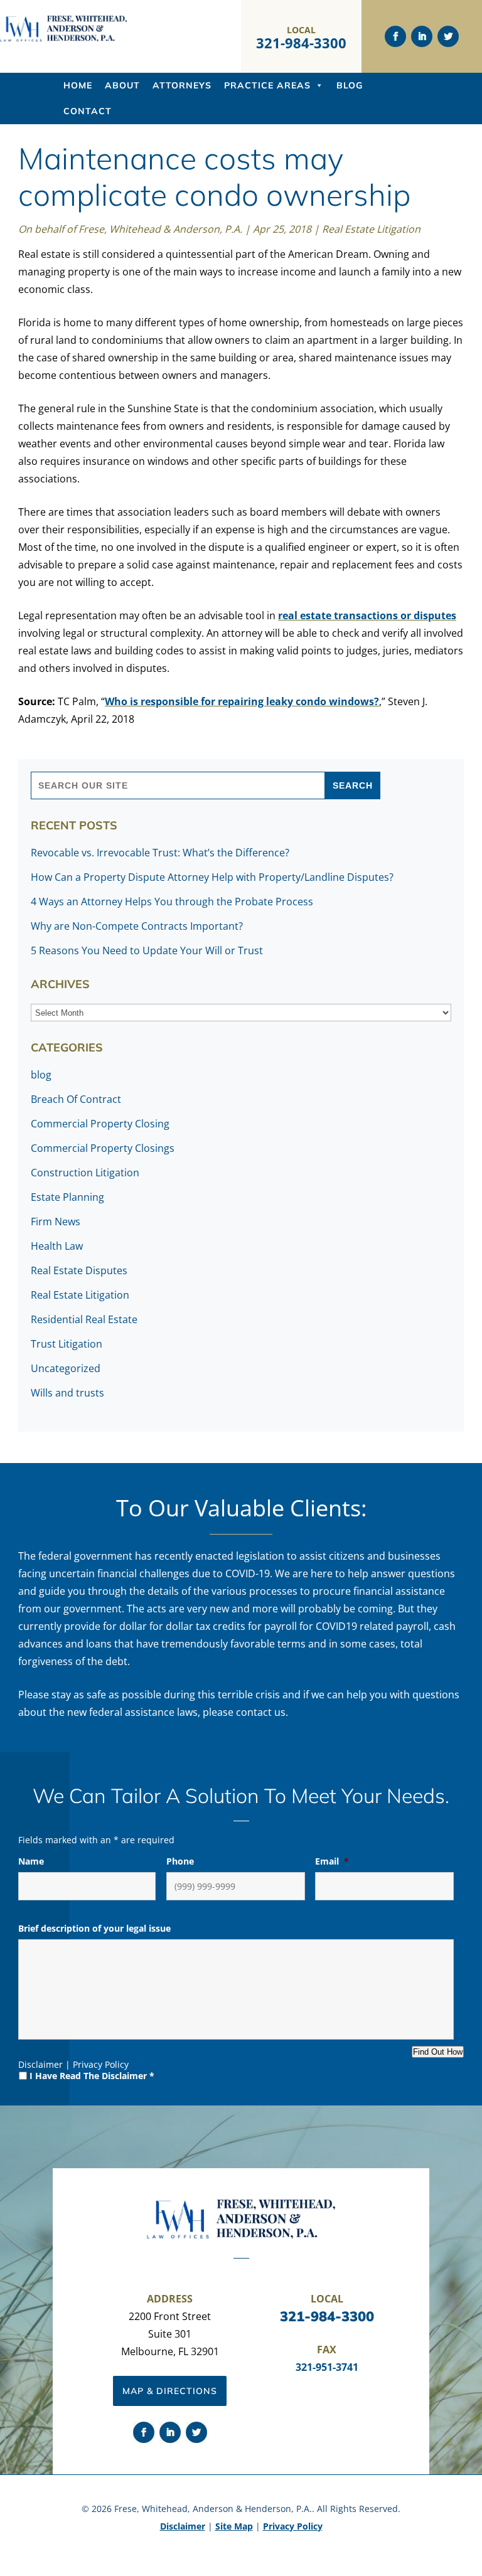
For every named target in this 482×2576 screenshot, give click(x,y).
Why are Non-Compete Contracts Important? (137, 926)
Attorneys (182, 85)
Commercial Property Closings (103, 1148)
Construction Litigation (85, 1173)
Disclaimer (40, 2064)
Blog (350, 85)
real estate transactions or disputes (367, 615)
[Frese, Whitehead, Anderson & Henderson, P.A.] (63, 39)
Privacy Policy (101, 2064)
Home (78, 85)
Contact (88, 111)
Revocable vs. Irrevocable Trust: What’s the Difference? (160, 853)
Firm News (56, 1221)
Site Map (234, 2526)
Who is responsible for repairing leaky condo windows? (242, 701)
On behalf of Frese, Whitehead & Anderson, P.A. (130, 229)
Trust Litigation (67, 1344)
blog (41, 1075)
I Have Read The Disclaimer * (92, 2076)
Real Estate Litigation (371, 229)
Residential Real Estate (84, 1319)
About (122, 85)
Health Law (57, 1246)
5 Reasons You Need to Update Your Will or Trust (147, 950)
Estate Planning (67, 1197)
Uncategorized (66, 1368)
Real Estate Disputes (79, 1270)
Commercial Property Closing (100, 1124)
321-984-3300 (301, 43)
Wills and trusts (67, 1393)
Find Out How (438, 2052)
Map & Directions (170, 2391)
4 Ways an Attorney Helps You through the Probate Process (172, 902)
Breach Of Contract (76, 1099)
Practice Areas (267, 85)
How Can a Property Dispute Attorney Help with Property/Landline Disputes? (212, 877)
